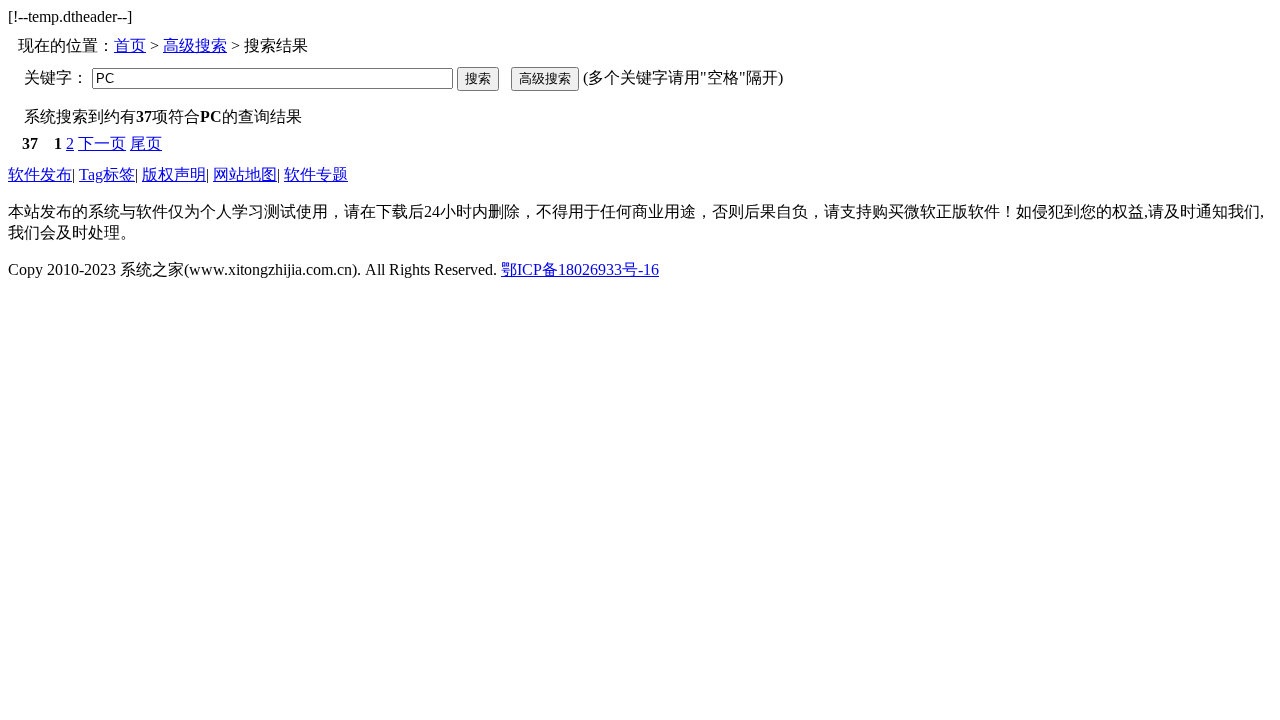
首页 (130, 45)
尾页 (146, 143)
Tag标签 (107, 174)
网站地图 (245, 174)
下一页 (102, 143)
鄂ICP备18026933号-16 (580, 269)
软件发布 (40, 174)
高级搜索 (195, 45)
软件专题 (316, 174)
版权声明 (174, 174)
